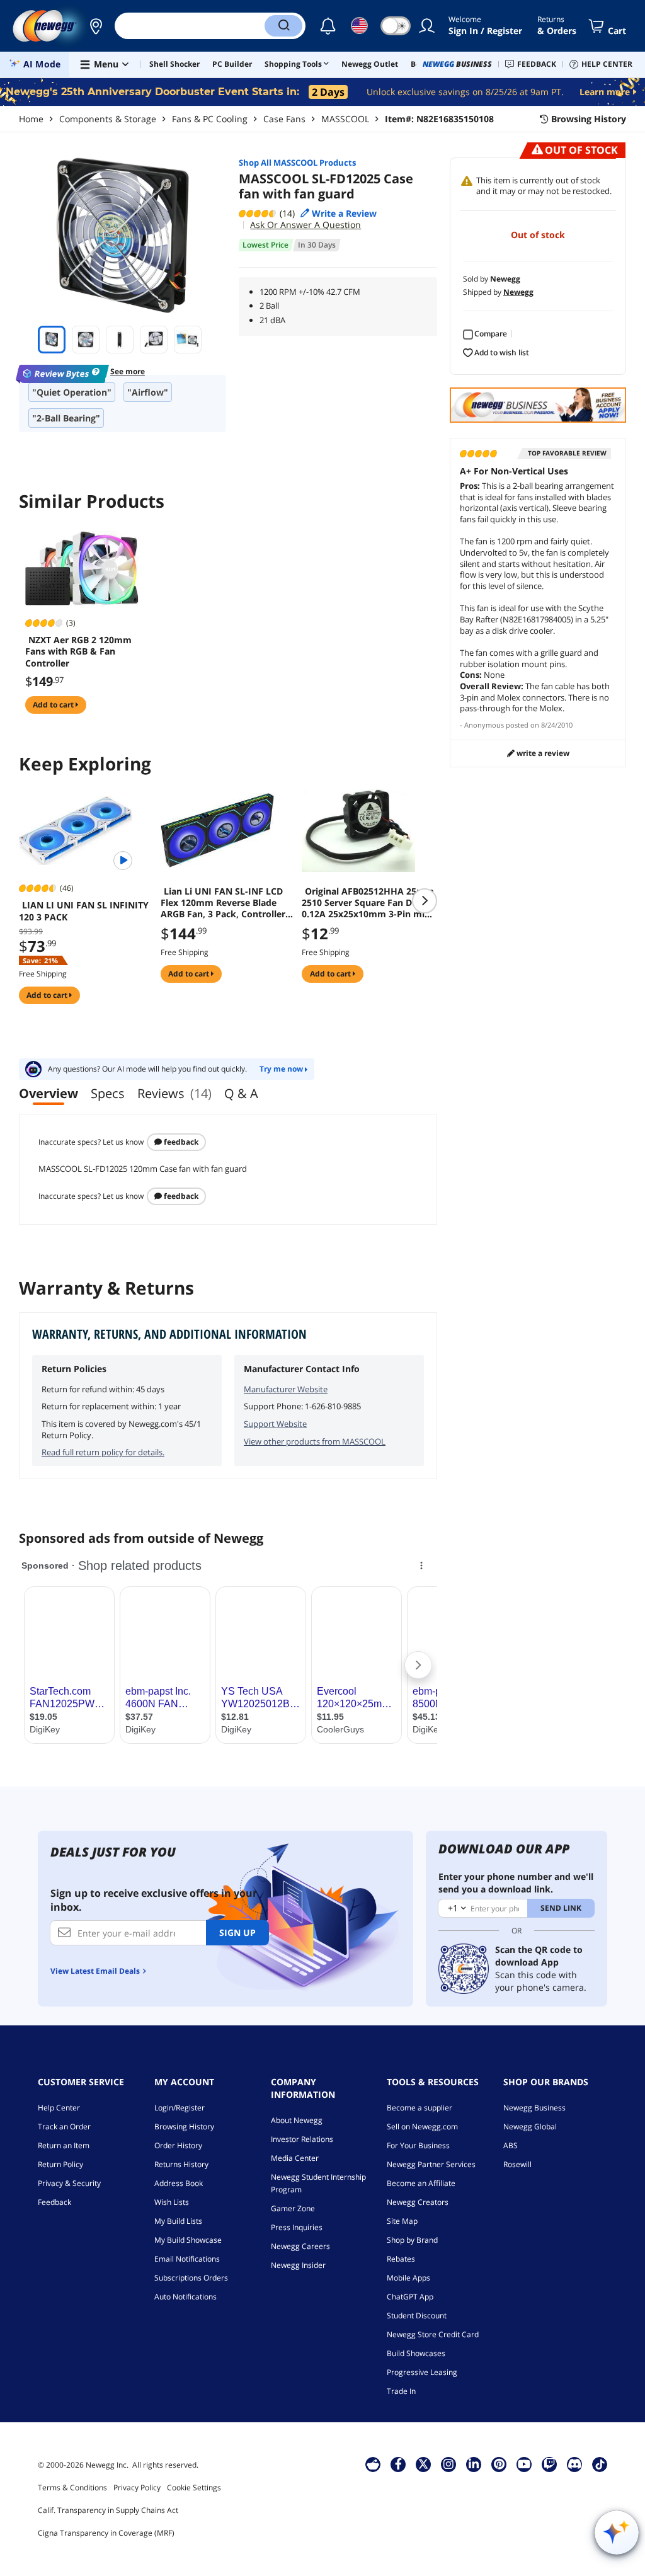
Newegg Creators (418, 2202)
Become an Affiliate (421, 2183)
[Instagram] (448, 2464)
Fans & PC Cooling (210, 119)
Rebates (401, 2259)
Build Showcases (416, 2353)
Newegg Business (534, 2108)
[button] (96, 26)
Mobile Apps (408, 2278)
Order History (178, 2145)
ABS (511, 2145)
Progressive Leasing (422, 2372)
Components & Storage (108, 119)
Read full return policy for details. (103, 1452)
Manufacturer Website (286, 1389)
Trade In (401, 2391)
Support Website (275, 1424)
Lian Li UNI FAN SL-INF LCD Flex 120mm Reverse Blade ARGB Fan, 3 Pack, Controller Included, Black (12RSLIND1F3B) (223, 903)
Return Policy (60, 2164)
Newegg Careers (300, 2246)
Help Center (59, 2108)
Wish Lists (172, 2202)
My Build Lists (178, 2221)
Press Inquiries (297, 2227)
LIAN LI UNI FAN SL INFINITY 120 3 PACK (84, 911)
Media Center (295, 2158)
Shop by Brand (412, 2240)
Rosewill (517, 2164)
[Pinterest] (499, 2464)
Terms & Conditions (72, 2487)
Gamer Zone (293, 2208)
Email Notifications (187, 2259)
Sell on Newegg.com (422, 2127)
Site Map (402, 2221)
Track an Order (64, 2127)
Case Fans (284, 119)
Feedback (180, 1142)
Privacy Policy (137, 2487)
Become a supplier (420, 2108)
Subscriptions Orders (191, 2278)
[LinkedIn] (474, 2464)
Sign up (237, 1932)
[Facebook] (398, 2464)
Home (31, 119)
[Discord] (575, 2464)
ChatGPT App (410, 2297)
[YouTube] (524, 2464)
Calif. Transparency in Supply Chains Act (108, 2510)
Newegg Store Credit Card (433, 2334)
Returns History (181, 2164)
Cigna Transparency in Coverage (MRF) (106, 2533)
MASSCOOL (345, 119)
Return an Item (64, 2145)
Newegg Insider (298, 2265)
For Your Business (418, 2145)
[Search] (283, 26)
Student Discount (417, 2316)
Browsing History (184, 2127)
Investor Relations (302, 2139)
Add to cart (54, 705)
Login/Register (180, 2108)
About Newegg (297, 2120)
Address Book (179, 2183)
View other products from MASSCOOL (315, 1441)
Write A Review (542, 753)
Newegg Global (530, 2127)
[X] (423, 2464)
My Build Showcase (188, 2240)
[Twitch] (549, 2464)
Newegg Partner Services (431, 2164)
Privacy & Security (69, 2183)
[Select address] (96, 26)
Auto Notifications (186, 2297)
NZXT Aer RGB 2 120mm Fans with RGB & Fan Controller (78, 651)
